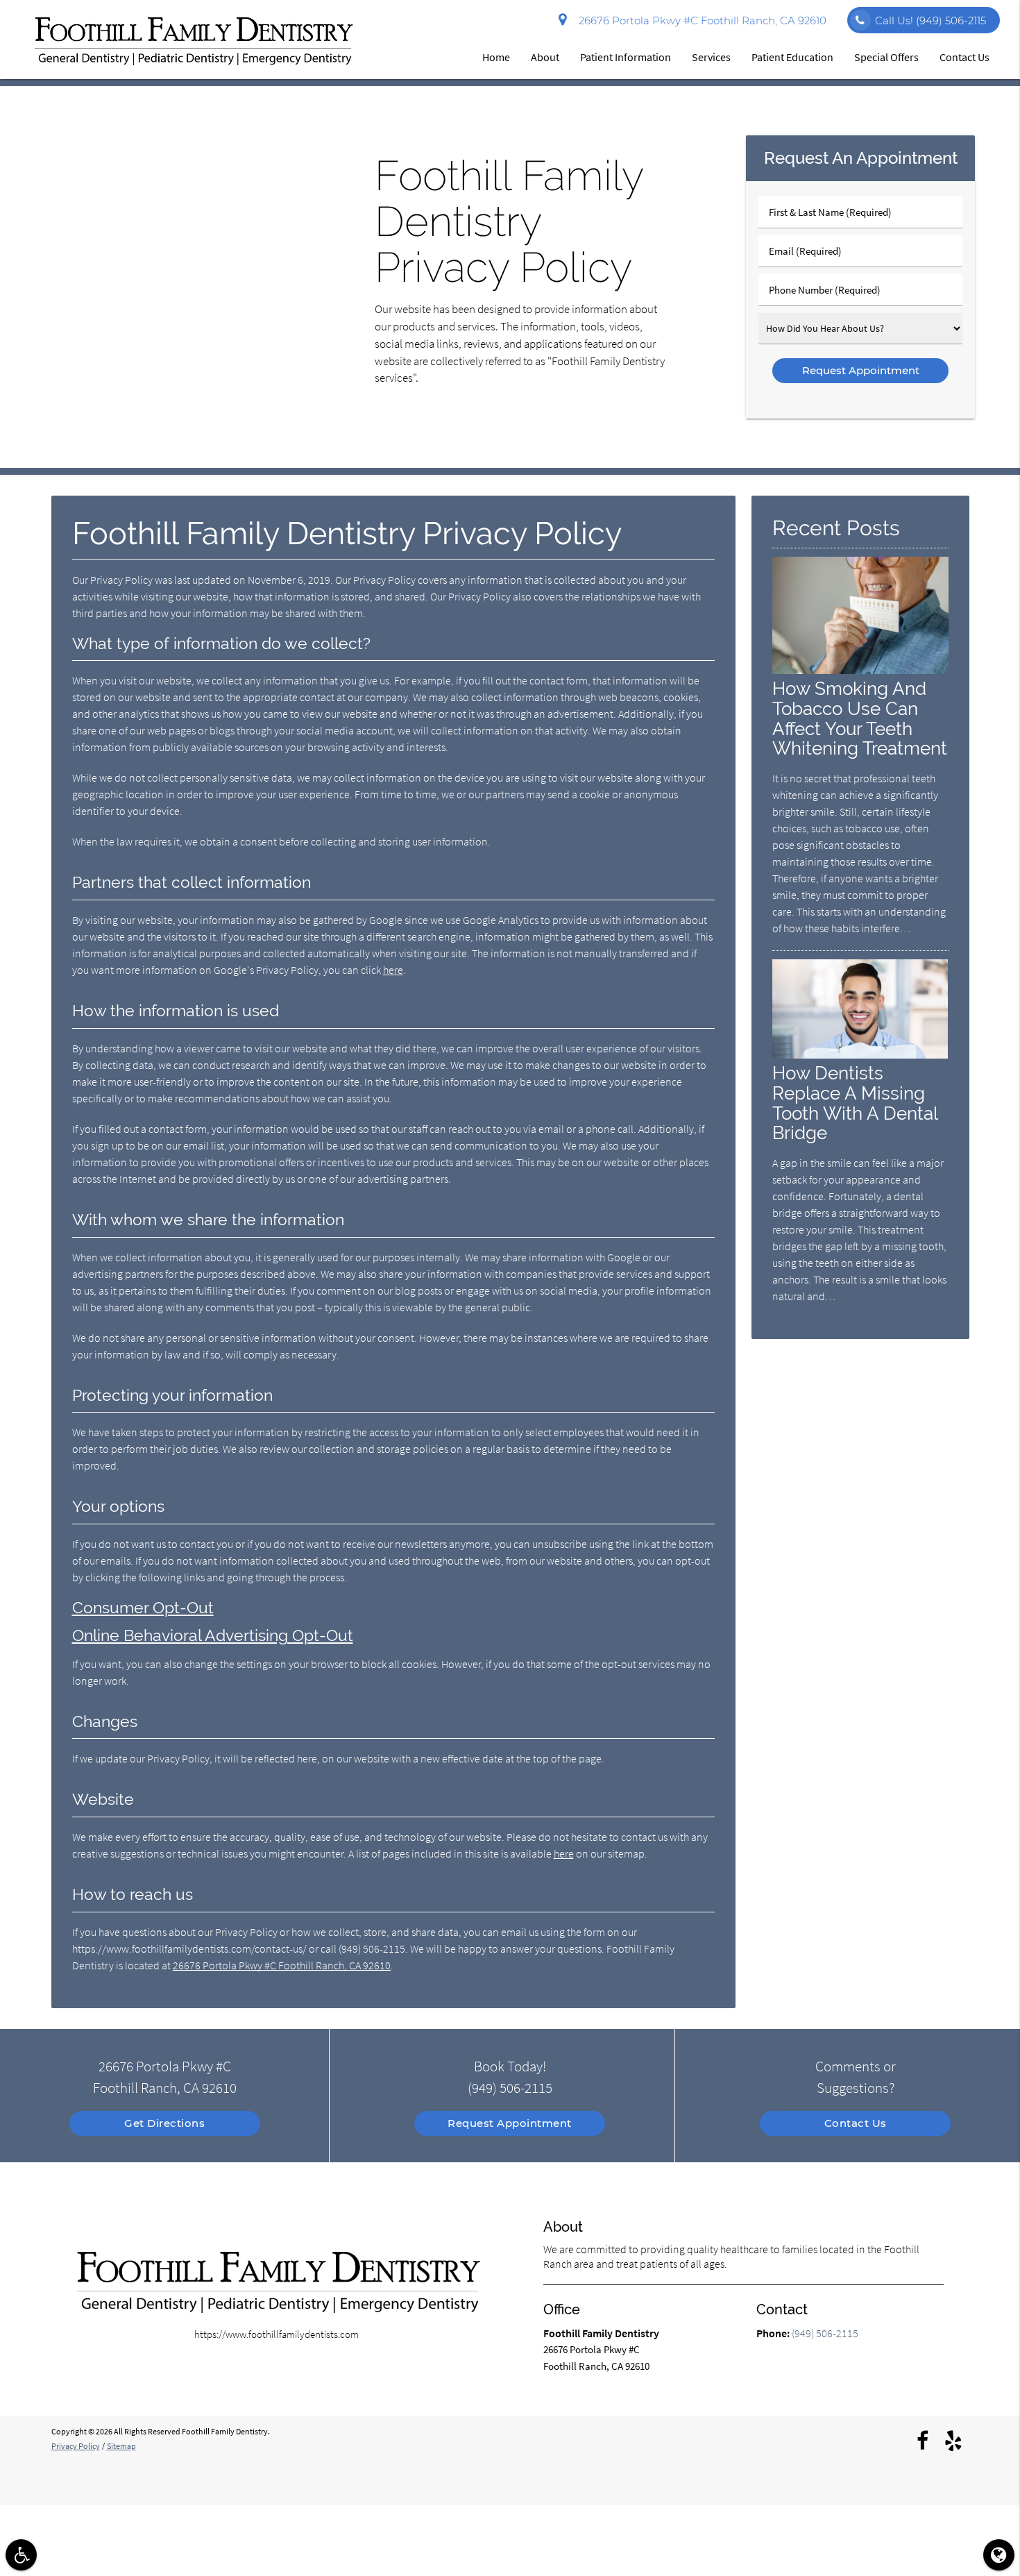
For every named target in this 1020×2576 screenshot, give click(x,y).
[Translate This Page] (999, 2555)
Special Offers (886, 57)
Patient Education (792, 57)
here (393, 970)
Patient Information (626, 57)
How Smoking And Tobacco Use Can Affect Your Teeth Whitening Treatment (860, 718)
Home (496, 57)
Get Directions (164, 2123)
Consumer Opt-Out (143, 1608)
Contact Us (964, 57)
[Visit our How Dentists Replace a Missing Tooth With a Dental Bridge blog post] (860, 1055)
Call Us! (930, 20)
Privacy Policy (76, 2446)
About (545, 57)
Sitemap (121, 2446)
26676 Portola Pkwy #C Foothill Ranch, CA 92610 (700, 20)
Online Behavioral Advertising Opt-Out (213, 1635)
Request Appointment (510, 2123)
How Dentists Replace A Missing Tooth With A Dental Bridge (855, 1103)
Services (711, 57)
